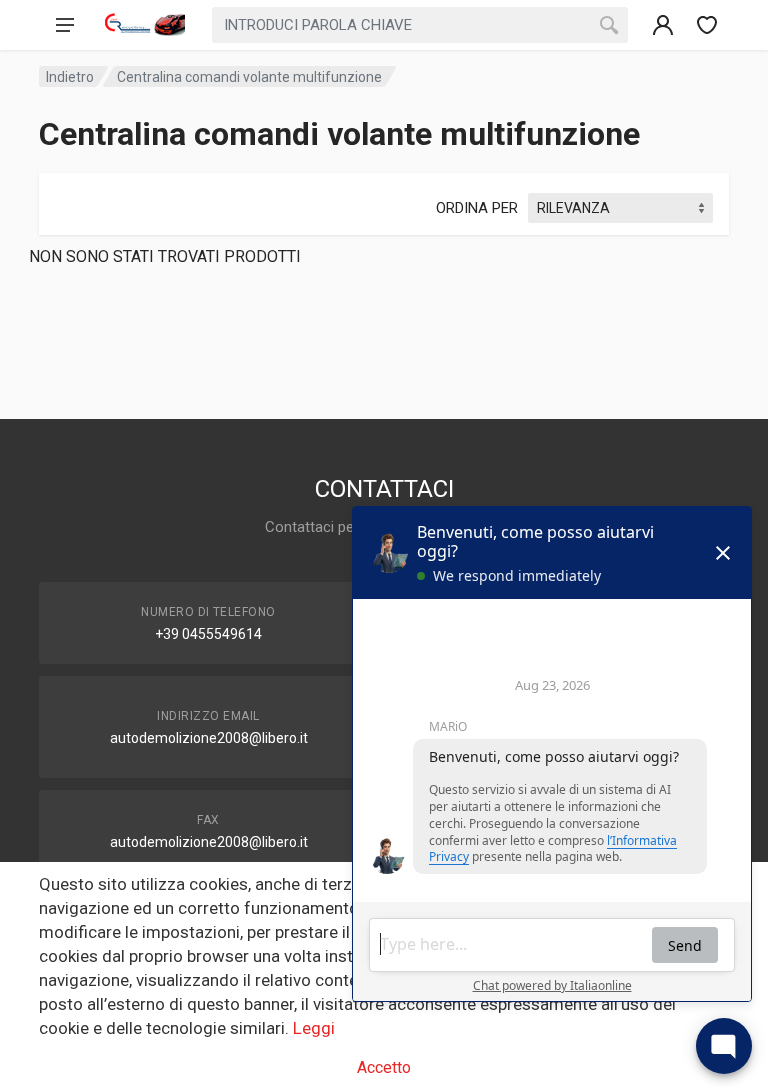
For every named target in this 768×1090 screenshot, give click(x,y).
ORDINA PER (477, 208)
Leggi (314, 1028)
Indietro (70, 77)
